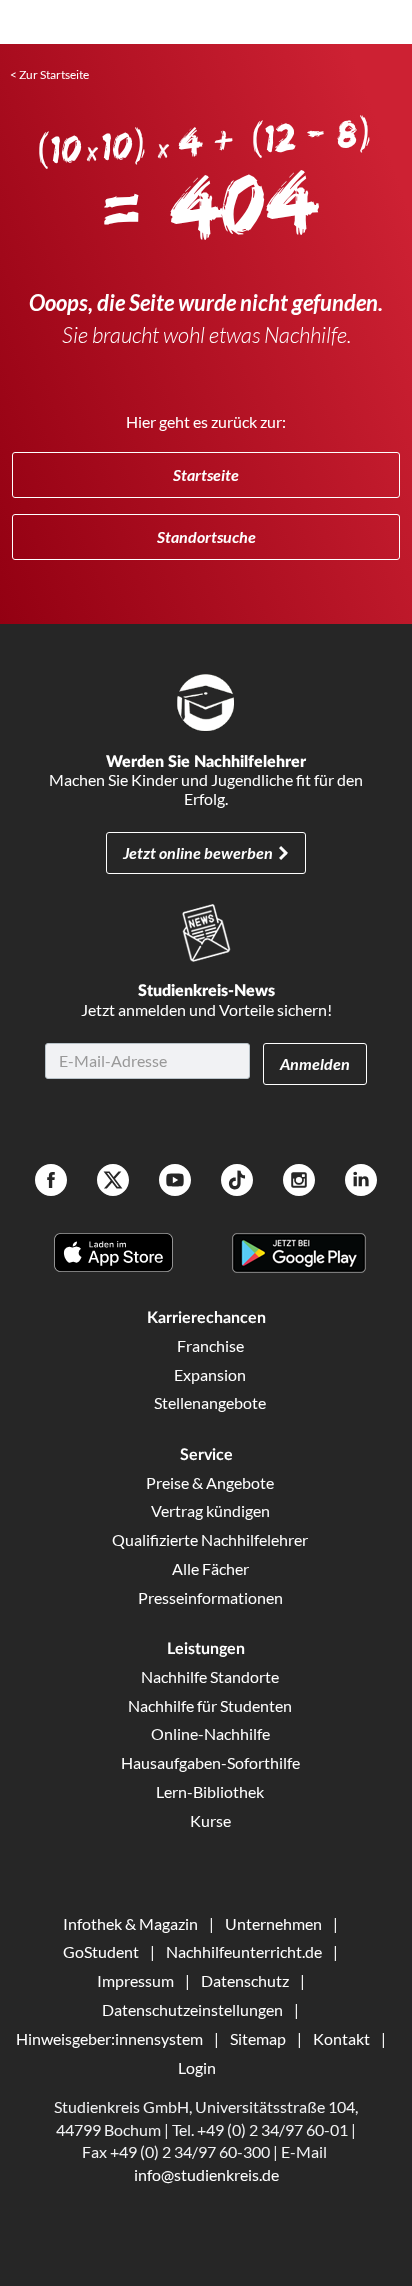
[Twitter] (113, 1182)
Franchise (210, 1345)
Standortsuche (206, 536)
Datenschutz (245, 1980)
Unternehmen (273, 1923)
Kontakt (341, 2038)
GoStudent (101, 1951)
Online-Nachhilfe (210, 1733)
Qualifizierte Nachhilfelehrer (210, 1539)
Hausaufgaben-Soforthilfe (210, 1762)
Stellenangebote (210, 1402)
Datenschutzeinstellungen (192, 2009)
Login (197, 2067)
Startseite (206, 474)
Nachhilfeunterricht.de (244, 1951)
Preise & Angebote (210, 1482)
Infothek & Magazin (130, 1923)
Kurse (210, 1820)
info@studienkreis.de (206, 2174)
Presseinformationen (210, 1597)
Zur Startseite (54, 74)
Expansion (210, 1374)
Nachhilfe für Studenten (210, 1705)
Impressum (135, 1980)
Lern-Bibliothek (210, 1791)
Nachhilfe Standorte (210, 1676)
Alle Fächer (210, 1568)
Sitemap (258, 2038)
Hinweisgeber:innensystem (109, 2038)
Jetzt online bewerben (198, 852)
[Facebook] (51, 1182)
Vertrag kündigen (210, 1510)
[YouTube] (175, 1182)
